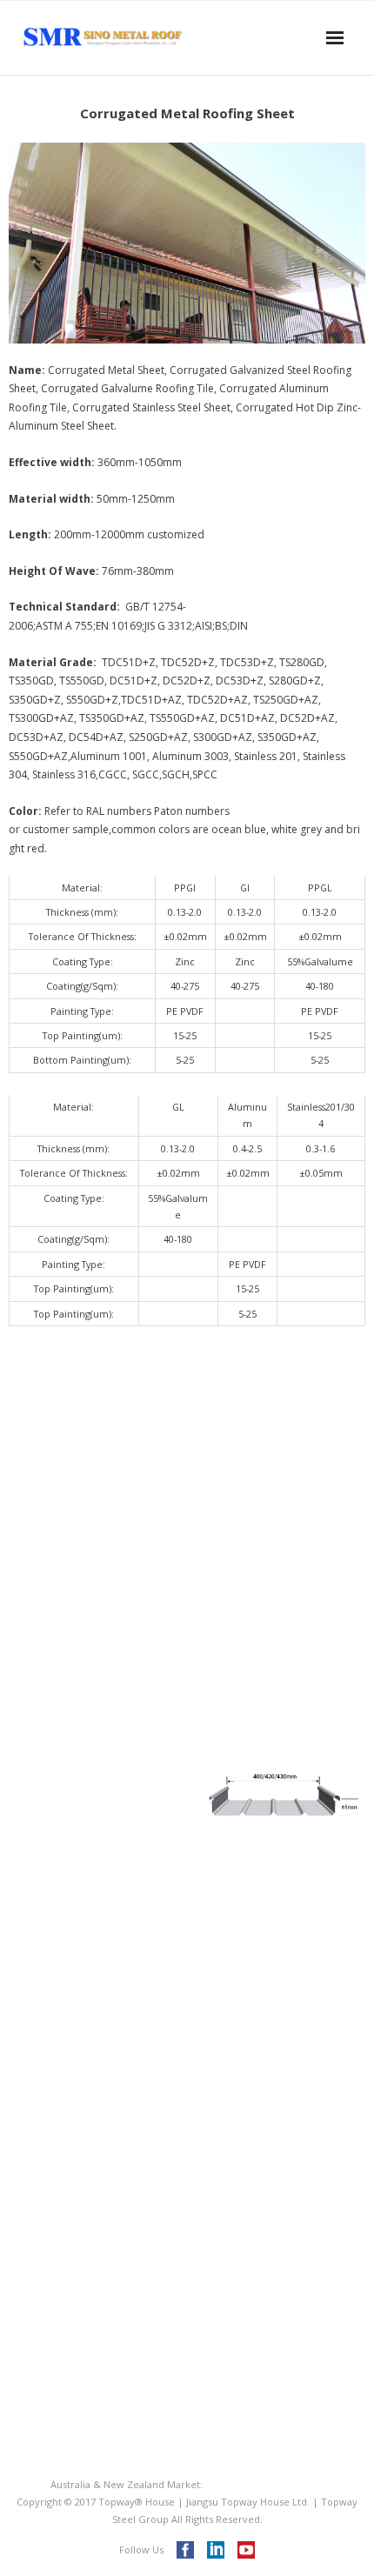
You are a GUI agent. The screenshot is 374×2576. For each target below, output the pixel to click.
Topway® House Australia (265, 2484)
